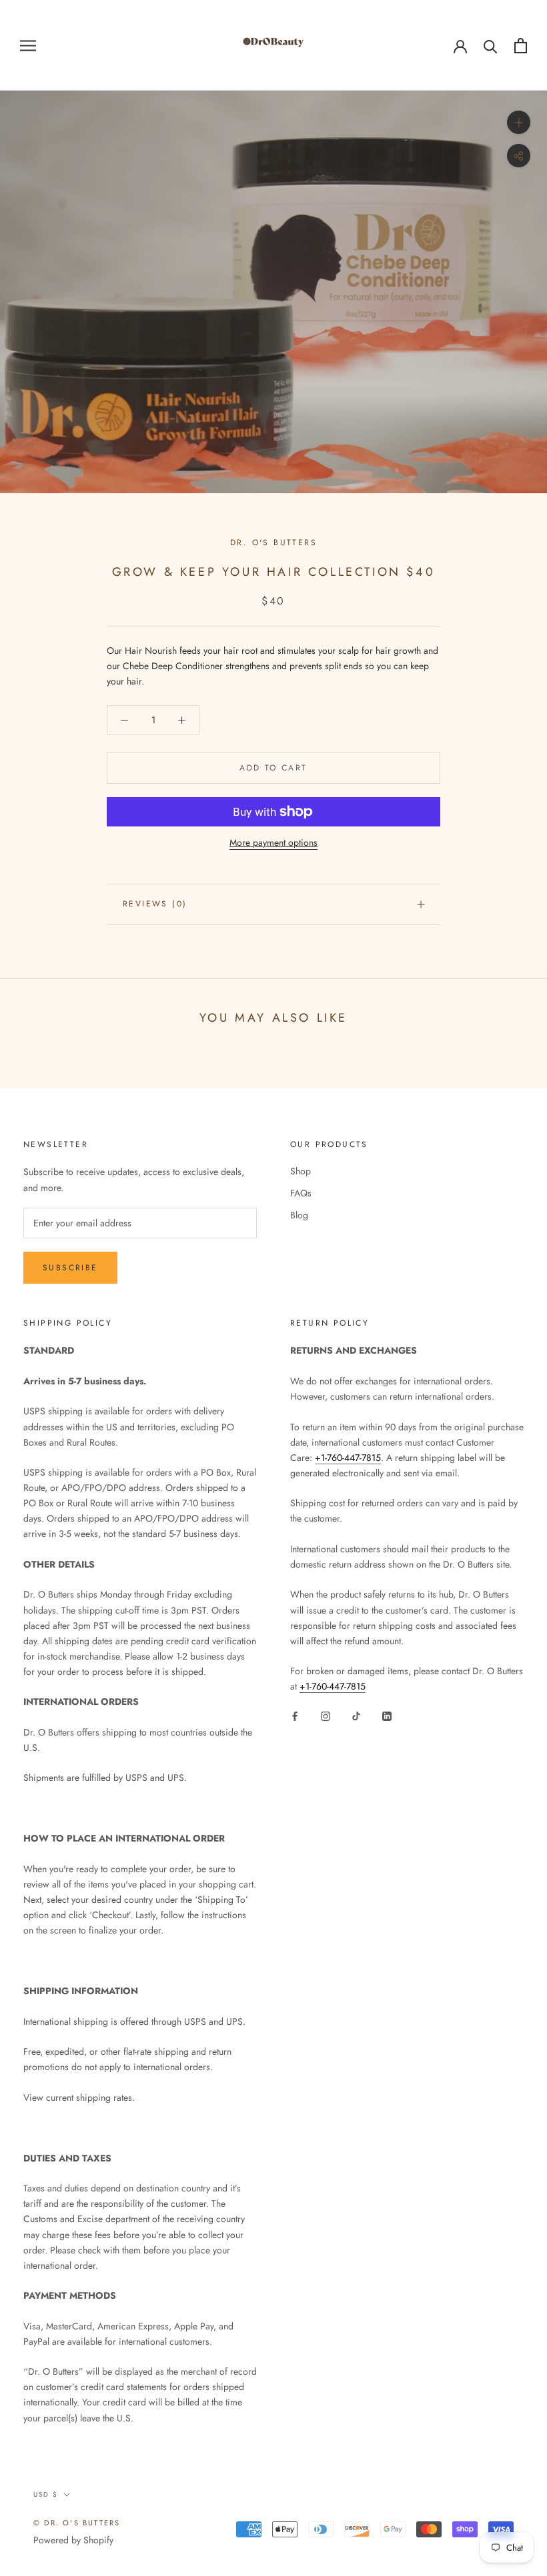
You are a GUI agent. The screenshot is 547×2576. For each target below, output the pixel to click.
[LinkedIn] (387, 1715)
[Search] (491, 46)
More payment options (273, 842)
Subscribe (70, 1268)
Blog (299, 1215)
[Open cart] (521, 46)
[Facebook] (295, 1715)
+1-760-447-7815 (348, 1458)
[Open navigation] (28, 45)
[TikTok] (356, 1715)
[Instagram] (326, 1715)
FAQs (301, 1193)
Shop (301, 1171)
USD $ (46, 2494)
